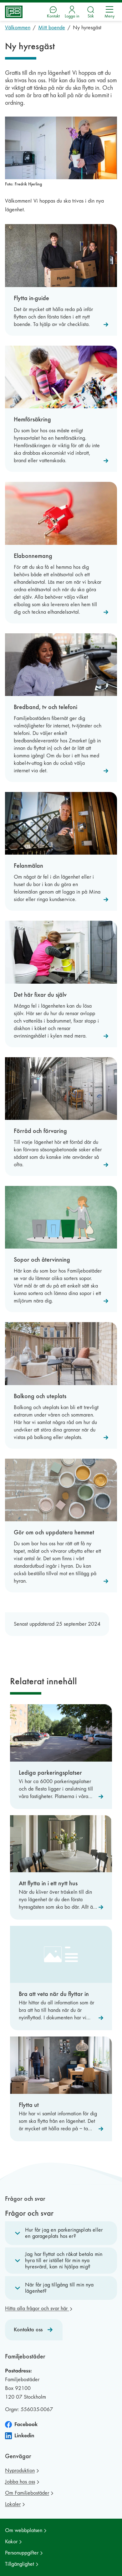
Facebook (26, 2424)
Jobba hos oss (20, 2482)
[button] (61, 2233)
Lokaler (13, 2504)
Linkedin (24, 2436)
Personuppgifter (22, 2553)
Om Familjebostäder (27, 2493)
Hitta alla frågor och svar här (37, 2308)
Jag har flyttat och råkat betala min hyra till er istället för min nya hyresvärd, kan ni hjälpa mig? (64, 2260)
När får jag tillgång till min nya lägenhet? (59, 2288)
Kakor (11, 2542)
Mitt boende (52, 28)
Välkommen (18, 28)
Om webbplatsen (24, 2530)
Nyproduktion (20, 2470)
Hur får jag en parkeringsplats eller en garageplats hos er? (64, 2233)
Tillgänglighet (20, 2564)
